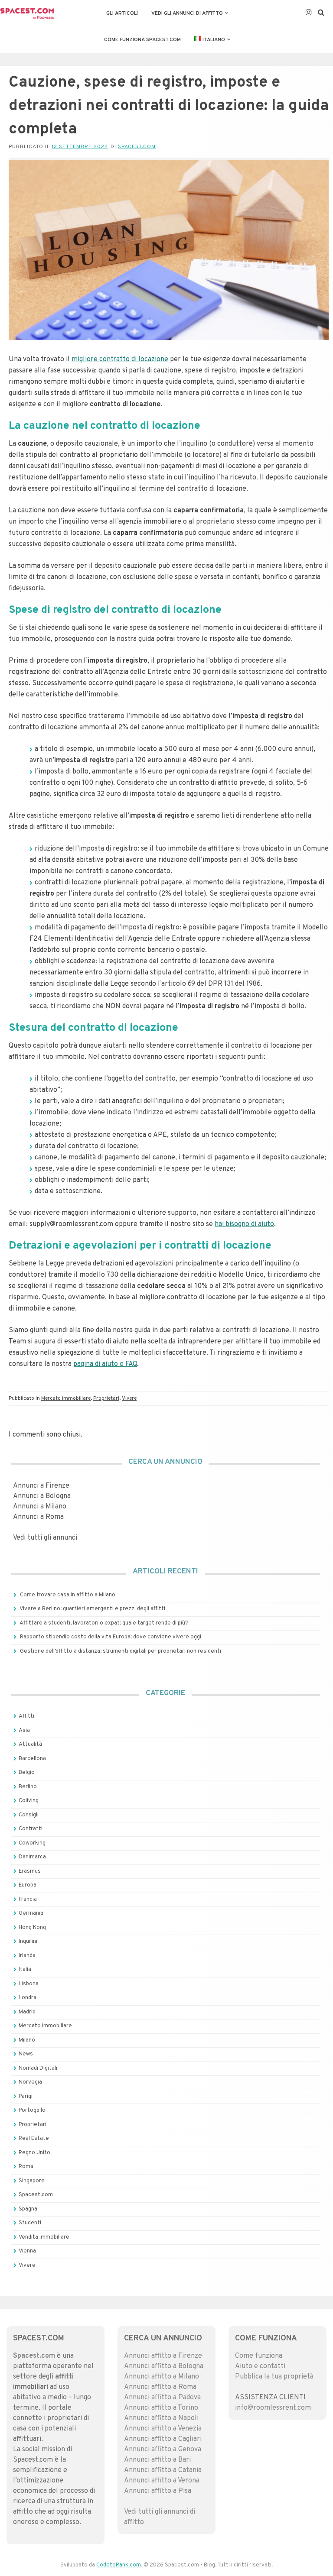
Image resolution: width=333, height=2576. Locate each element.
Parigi (26, 2097)
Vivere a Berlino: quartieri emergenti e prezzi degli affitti (92, 1609)
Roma (26, 2167)
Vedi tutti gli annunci (45, 1538)
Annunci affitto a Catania (163, 2470)
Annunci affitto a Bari (157, 2460)
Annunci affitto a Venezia (163, 2429)
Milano (27, 2040)
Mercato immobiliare (66, 1398)
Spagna (28, 2209)
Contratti (31, 1829)
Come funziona (259, 2356)
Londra (28, 1998)
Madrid (27, 2012)
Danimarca (32, 1857)
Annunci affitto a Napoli (161, 2418)
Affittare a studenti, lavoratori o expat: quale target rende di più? (104, 1623)
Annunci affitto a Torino (161, 2408)
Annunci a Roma (38, 1517)
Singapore (32, 2181)
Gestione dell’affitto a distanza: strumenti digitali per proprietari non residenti (121, 1651)
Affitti (26, 1716)
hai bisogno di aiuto (244, 1224)
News (26, 2054)
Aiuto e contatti (260, 2366)
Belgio (27, 1773)
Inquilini (28, 1942)
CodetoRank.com (119, 2565)
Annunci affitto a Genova (163, 2450)
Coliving (29, 1801)
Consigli (29, 1815)
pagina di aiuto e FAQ (105, 1364)
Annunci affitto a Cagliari (163, 2439)
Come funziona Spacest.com (142, 40)
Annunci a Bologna (42, 1496)
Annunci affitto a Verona (162, 2481)
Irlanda (27, 1956)
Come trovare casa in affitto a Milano (68, 1595)
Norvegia (30, 2082)
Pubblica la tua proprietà (274, 2377)
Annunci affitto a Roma (160, 2387)
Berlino (28, 1787)
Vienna (27, 2251)
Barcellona (32, 1759)
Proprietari (106, 1398)
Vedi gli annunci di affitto (187, 13)
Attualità (30, 1744)
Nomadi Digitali (38, 2068)
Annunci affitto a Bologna (164, 2366)
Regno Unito (34, 2153)
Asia (24, 1731)
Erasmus (30, 1871)
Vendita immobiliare (44, 2237)
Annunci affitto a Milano (162, 2377)
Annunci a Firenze (41, 1486)
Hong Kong (32, 1928)
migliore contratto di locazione (120, 359)
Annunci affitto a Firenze (163, 2356)
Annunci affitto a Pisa (158, 2491)
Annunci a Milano (40, 1507)
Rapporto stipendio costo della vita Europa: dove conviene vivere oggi (111, 1637)
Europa (28, 1885)
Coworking (32, 1843)
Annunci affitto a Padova (162, 2398)
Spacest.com (137, 147)
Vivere (129, 1398)
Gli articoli (122, 13)
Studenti (30, 2223)
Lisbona (29, 1984)
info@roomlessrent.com (273, 2408)
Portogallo (32, 2110)
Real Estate (34, 2139)
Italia (25, 1970)
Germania (31, 1913)
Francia (28, 1900)
